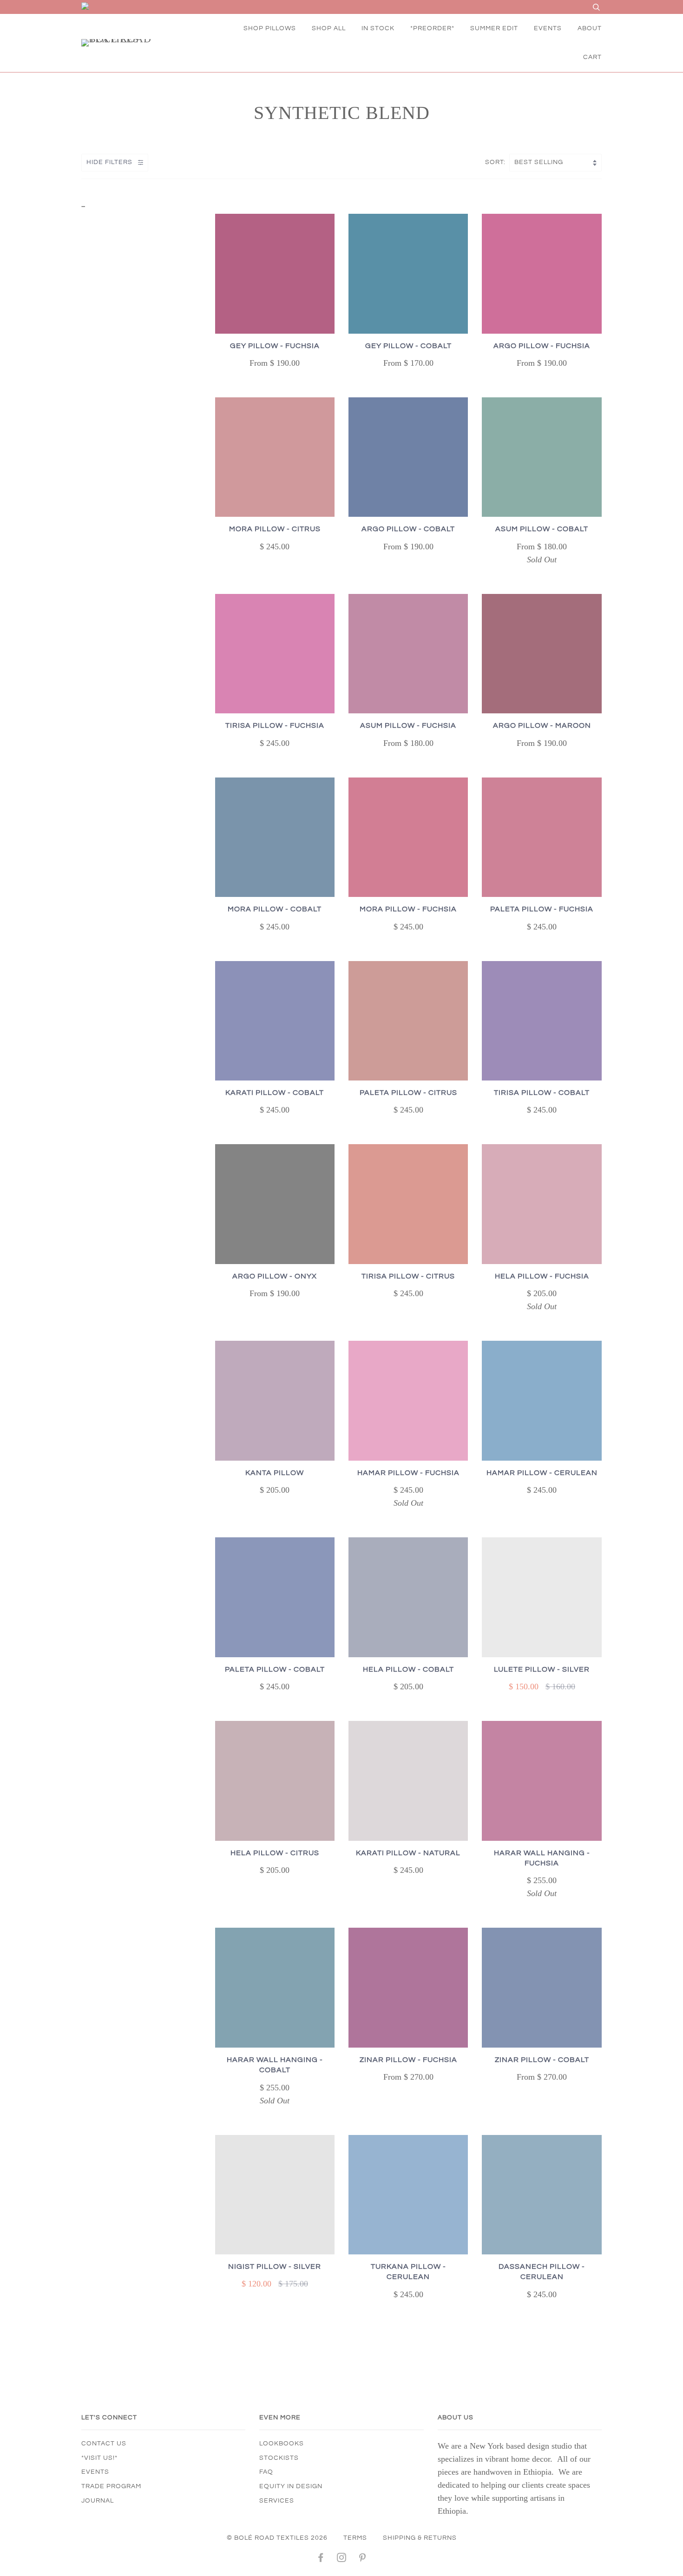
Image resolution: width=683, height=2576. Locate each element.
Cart (592, 57)
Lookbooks (282, 2444)
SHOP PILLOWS (270, 28)
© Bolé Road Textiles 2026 (277, 2538)
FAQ (266, 2472)
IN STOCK (378, 28)
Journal (98, 2501)
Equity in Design (291, 2486)
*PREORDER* (432, 28)
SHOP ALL (329, 28)
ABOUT (590, 28)
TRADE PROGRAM (111, 2486)
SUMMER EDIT (494, 28)
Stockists (279, 2458)
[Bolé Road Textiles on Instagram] (342, 2559)
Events (95, 2472)
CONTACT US (104, 2444)
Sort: (496, 162)
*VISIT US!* (99, 2458)
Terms (355, 2538)
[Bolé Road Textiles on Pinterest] (363, 2559)
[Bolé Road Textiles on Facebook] (321, 2559)
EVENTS (548, 28)
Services (277, 2501)
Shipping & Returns (420, 2538)
